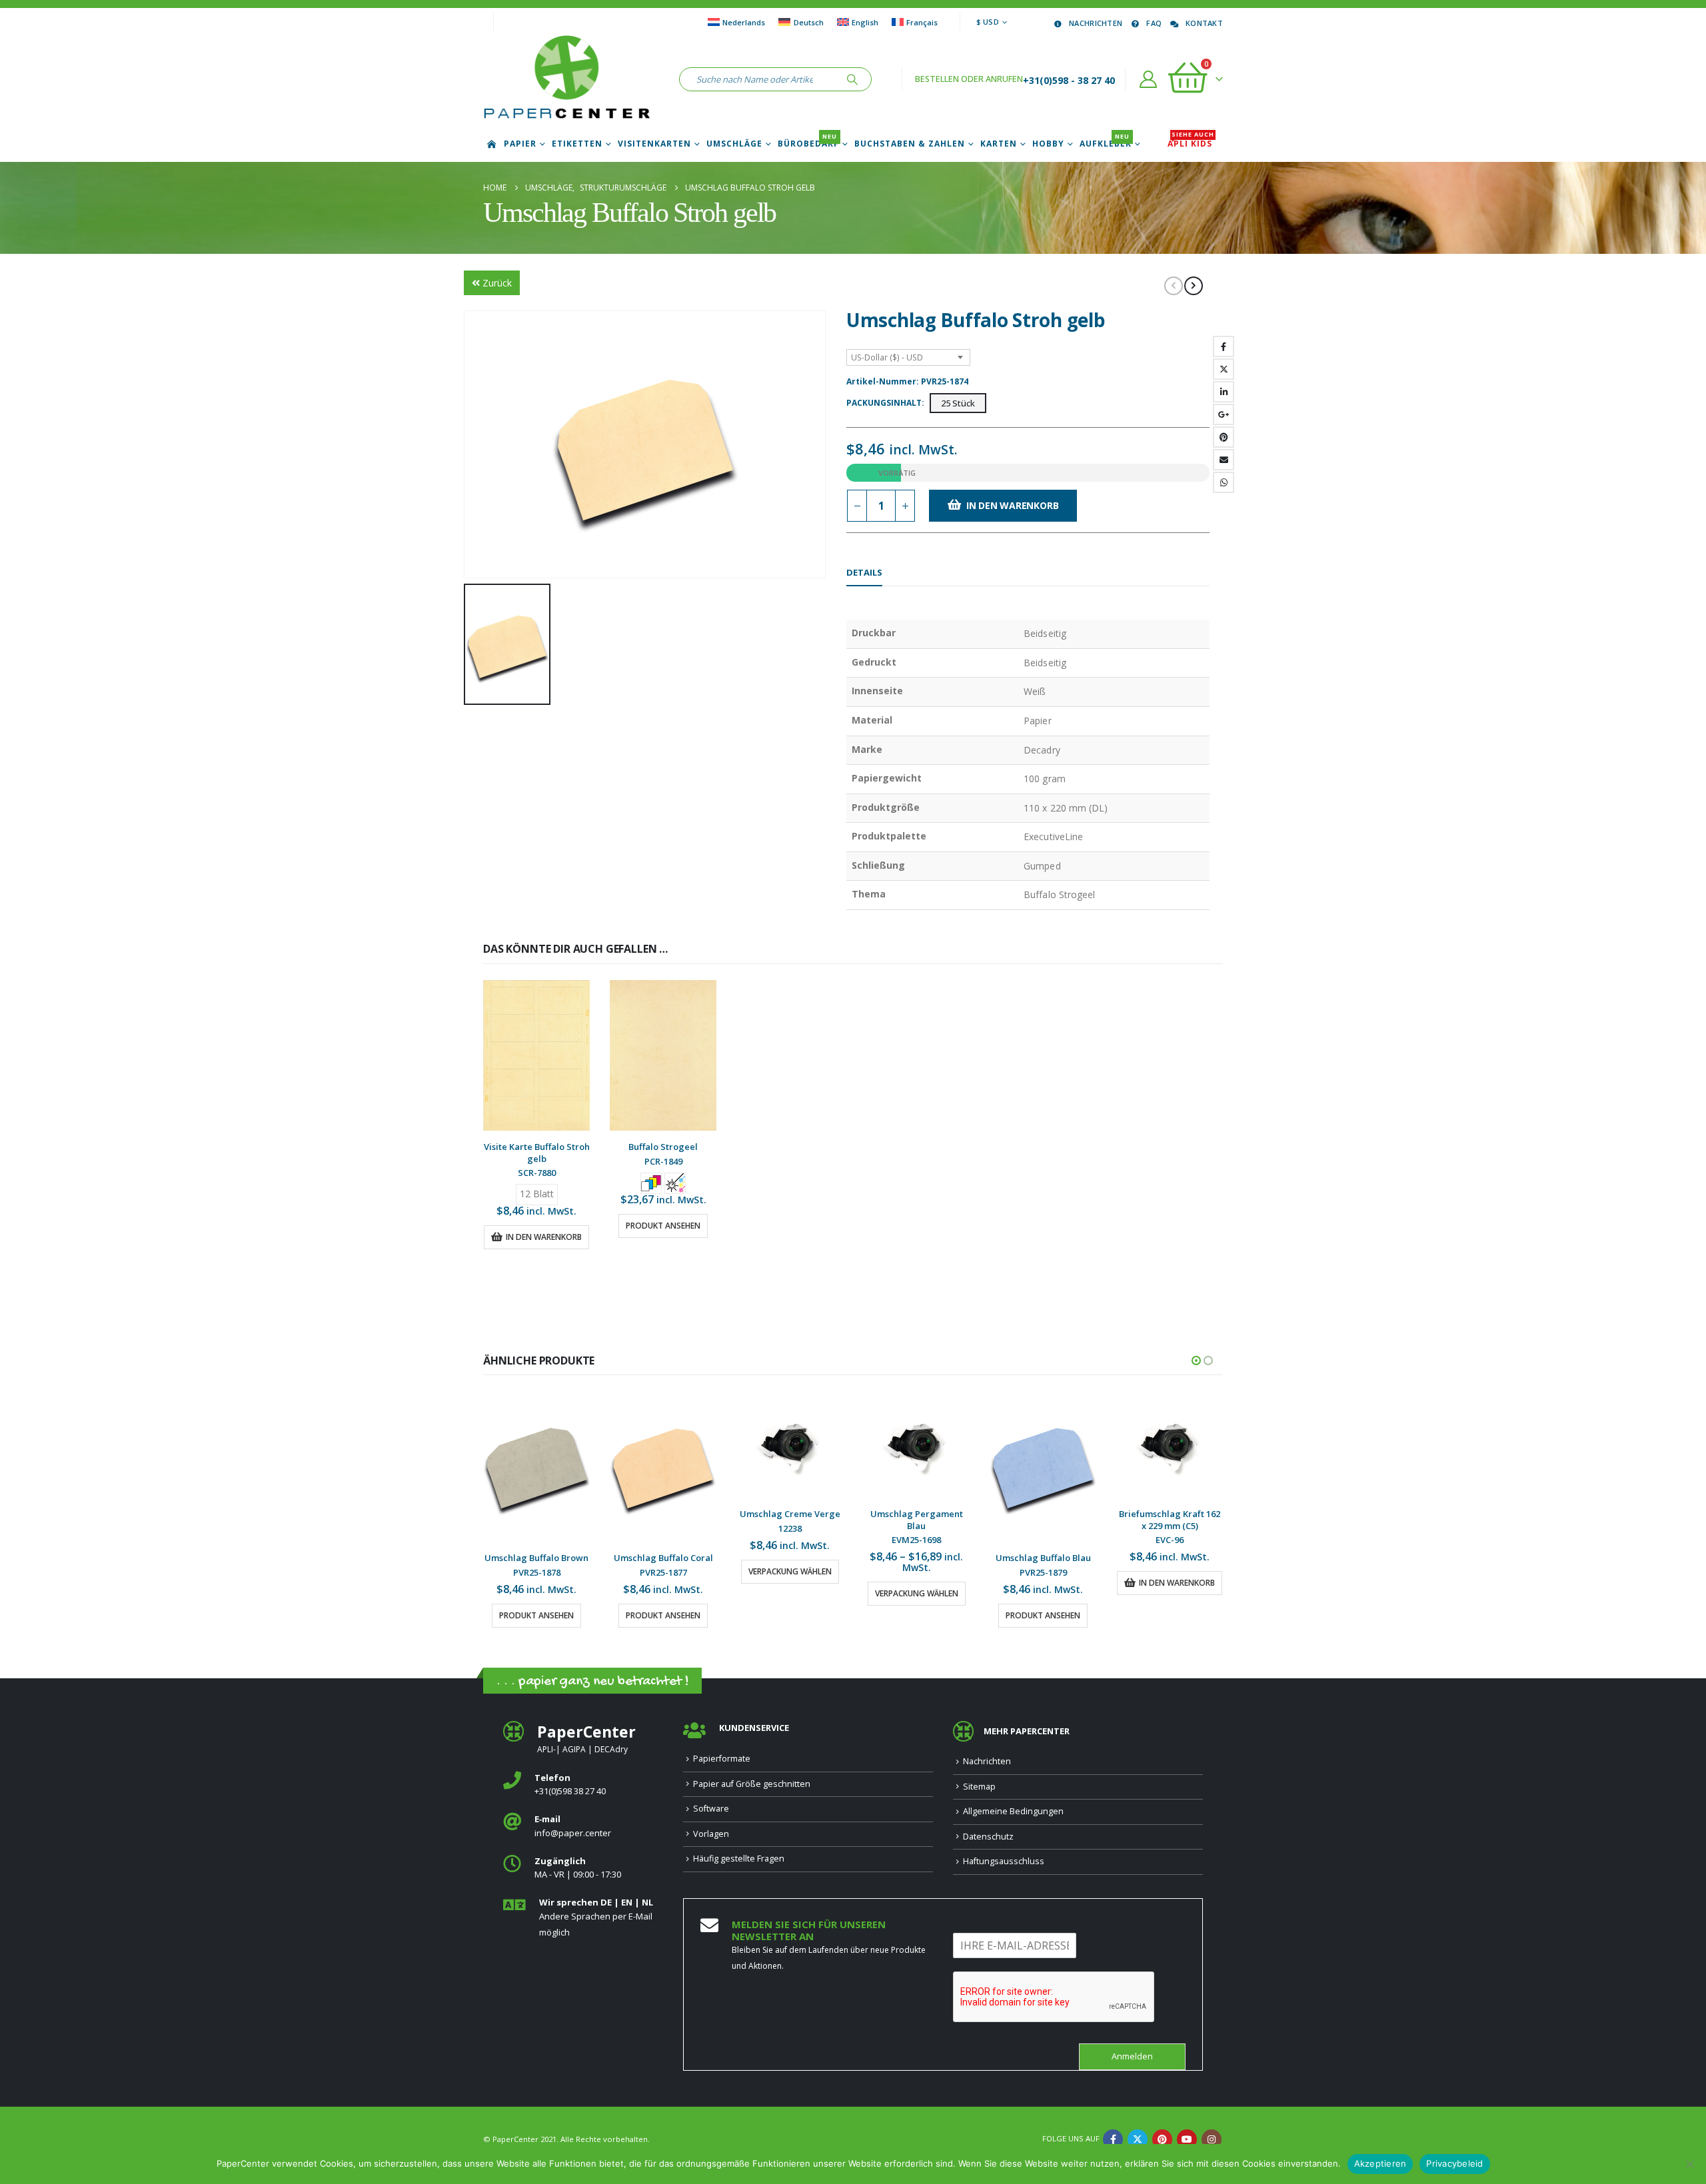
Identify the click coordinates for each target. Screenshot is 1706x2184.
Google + (1224, 414)
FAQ (1154, 23)
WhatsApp (1224, 482)
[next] (1194, 286)
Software (711, 1821)
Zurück (497, 283)
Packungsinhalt (884, 403)
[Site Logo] (566, 79)
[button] (1196, 1361)
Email (1224, 460)
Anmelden (1132, 2068)
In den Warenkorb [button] (544, 1237)
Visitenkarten (654, 144)
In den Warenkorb (1013, 505)
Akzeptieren (1380, 2163)
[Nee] (1689, 2164)
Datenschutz (988, 1848)
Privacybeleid (1454, 2163)
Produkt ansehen (663, 1226)
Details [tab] (864, 572)
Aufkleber (1106, 144)
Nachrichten (1096, 23)
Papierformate (722, 1771)
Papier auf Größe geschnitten (752, 1795)
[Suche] (852, 79)
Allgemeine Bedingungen (1013, 1823)
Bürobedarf (808, 144)
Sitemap (979, 1798)
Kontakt (1204, 23)
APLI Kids (1191, 144)
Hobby (1048, 144)
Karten (999, 144)
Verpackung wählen (663, 1571)
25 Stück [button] (958, 403)
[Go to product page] (536, 1055)
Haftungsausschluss (1004, 1873)
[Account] (1149, 79)
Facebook (1224, 346)
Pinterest (1224, 437)
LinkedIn (1224, 392)
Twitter (1224, 369)
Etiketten (577, 144)
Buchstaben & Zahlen (910, 144)
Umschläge (734, 144)
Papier (520, 144)
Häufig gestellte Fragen (739, 1871)
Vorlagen (711, 1845)
